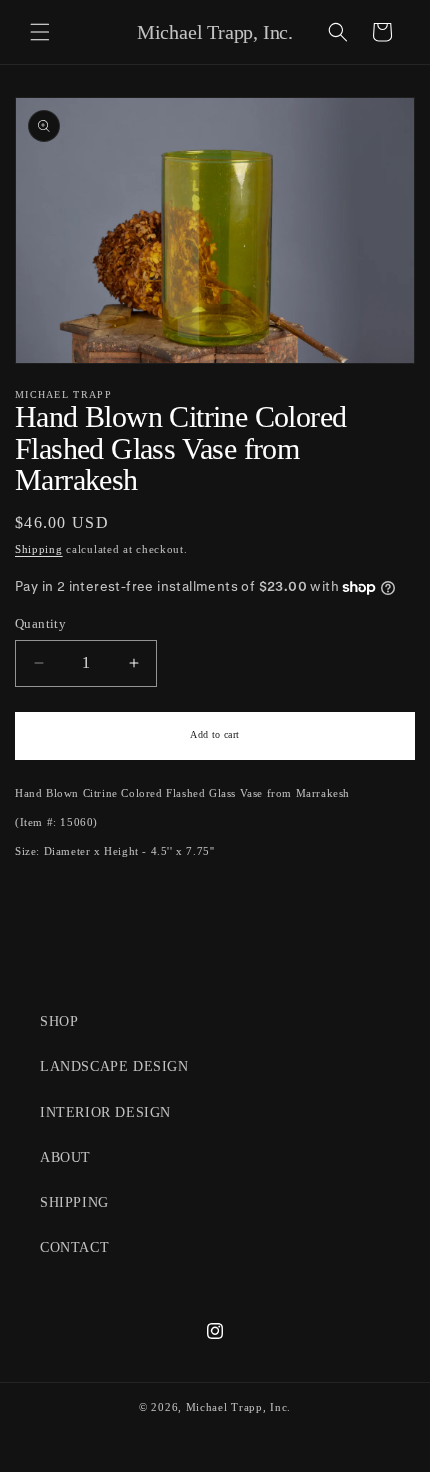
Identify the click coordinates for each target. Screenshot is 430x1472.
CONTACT (74, 1247)
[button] (40, 32)
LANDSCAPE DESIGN (114, 1066)
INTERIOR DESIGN (105, 1112)
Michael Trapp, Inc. (238, 1407)
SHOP (59, 1021)
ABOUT (65, 1157)
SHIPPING (74, 1202)
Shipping (39, 549)
